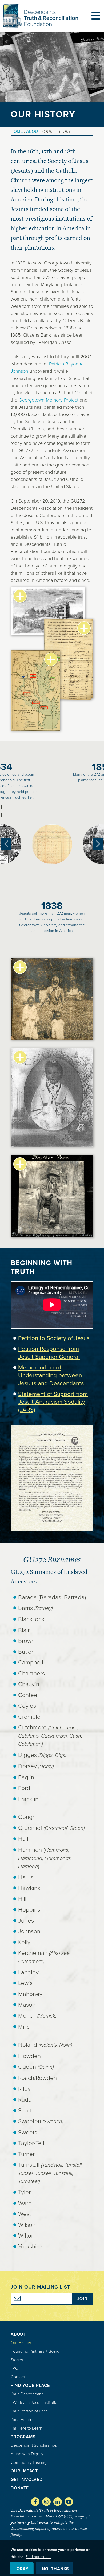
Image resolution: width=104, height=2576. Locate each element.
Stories (17, 2360)
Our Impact (24, 2471)
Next (98, 844)
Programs (23, 2437)
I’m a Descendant (27, 2394)
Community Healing (29, 2462)
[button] (52, 1529)
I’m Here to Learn (27, 2428)
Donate (20, 2488)
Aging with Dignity (27, 2454)
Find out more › (38, 2557)
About (33, 131)
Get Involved (27, 2479)
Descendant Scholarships (34, 2445)
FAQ (15, 2368)
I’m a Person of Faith (29, 2411)
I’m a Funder (22, 2420)
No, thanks (55, 2569)
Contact (18, 2377)
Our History (21, 2343)
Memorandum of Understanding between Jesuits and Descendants (51, 1375)
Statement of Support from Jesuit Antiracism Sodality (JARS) (53, 1402)
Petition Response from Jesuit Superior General (49, 1353)
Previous (6, 844)
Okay (23, 2569)
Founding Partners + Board (35, 2351)
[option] (52, 844)
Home (17, 131)
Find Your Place (30, 2385)
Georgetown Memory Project (49, 400)
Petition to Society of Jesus (54, 1338)
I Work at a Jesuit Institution (35, 2402)
